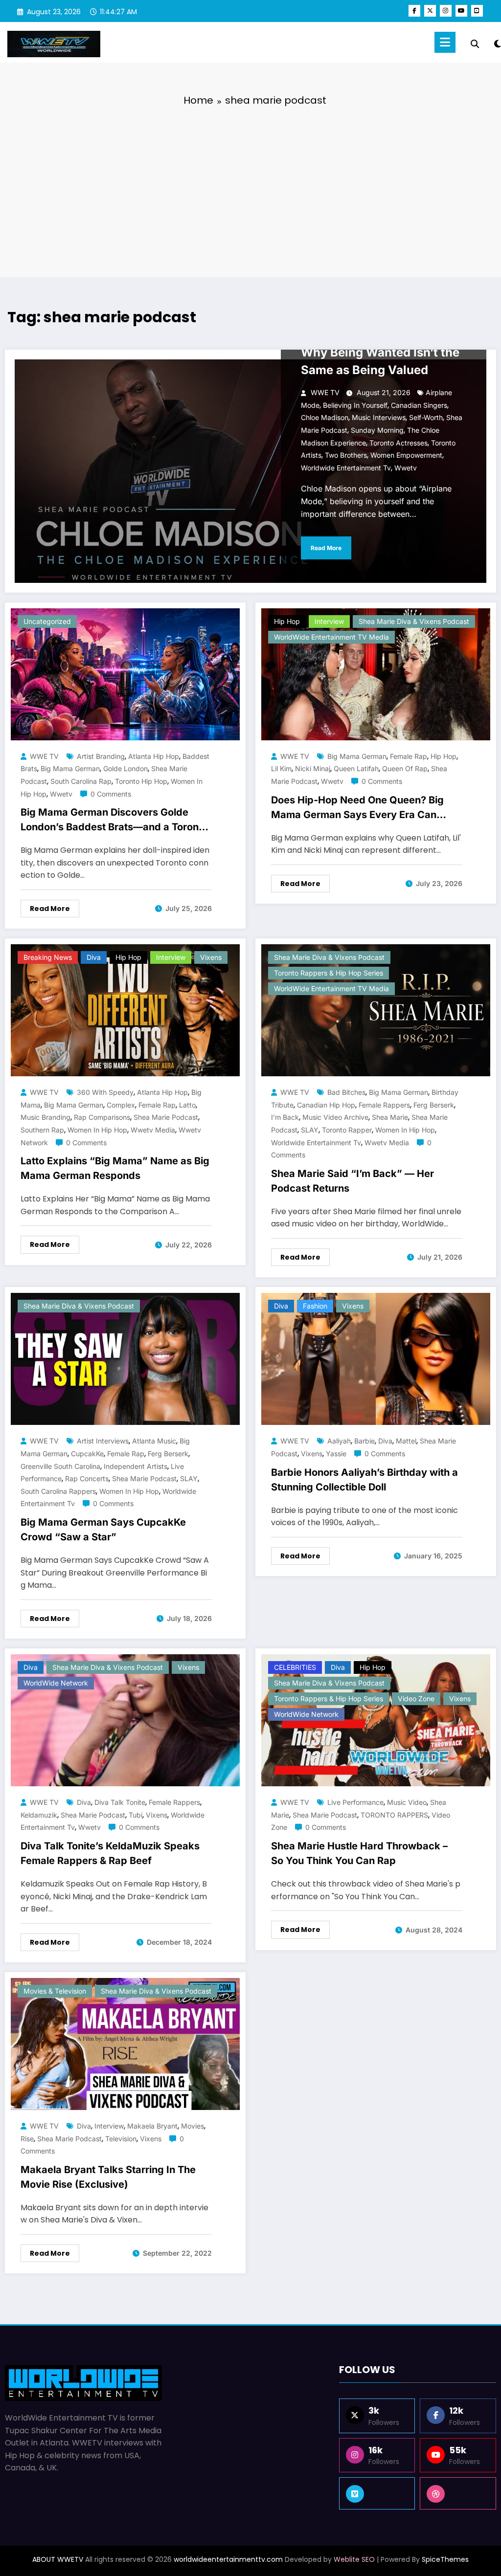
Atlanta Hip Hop (154, 756)
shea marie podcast (166, 1117)
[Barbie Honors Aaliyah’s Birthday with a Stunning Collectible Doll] (376, 1359)
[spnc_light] (498, 43)
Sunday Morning (377, 430)
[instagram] (446, 11)
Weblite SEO (354, 2559)
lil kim (281, 768)
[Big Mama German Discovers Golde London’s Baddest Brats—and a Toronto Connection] (125, 674)
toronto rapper (347, 1130)
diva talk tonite (120, 1802)
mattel (406, 1441)
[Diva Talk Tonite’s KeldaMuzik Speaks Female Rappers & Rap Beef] (125, 1720)
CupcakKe (87, 1454)
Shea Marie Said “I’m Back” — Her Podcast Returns (353, 1181)
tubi (136, 1815)
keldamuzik (39, 1815)
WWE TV (325, 392)
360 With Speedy (105, 1092)
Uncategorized (47, 621)
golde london (125, 768)
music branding (46, 1117)
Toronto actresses (399, 443)
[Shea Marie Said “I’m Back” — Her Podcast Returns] (376, 1010)
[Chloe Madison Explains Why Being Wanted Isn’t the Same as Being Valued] (250, 471)
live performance (355, 1802)
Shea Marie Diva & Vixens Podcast (414, 621)
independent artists (136, 1466)
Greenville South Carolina (60, 1466)
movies (193, 2126)
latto (187, 1105)
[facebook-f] (414, 11)
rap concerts (87, 1478)
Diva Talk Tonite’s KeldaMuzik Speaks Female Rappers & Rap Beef (110, 1853)
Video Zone (416, 1699)
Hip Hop (287, 621)
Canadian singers (419, 405)
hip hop (444, 756)
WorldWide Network (56, 1683)
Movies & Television (55, 1991)
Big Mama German (70, 768)
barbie (364, 1441)
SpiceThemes (445, 2559)
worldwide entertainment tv (346, 468)
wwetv (406, 468)
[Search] (475, 44)
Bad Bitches (346, 1092)
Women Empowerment (406, 455)
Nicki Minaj (313, 768)
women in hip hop (97, 1130)
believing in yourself (355, 405)
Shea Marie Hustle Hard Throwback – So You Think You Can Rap (359, 1853)
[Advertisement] (250, 189)
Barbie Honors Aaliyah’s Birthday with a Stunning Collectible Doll (364, 1480)
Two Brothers (346, 455)
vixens (312, 1454)
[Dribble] (458, 2493)
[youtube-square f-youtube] (477, 11)
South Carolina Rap (81, 781)
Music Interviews (379, 417)
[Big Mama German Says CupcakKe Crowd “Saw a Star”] (125, 1359)
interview (109, 2126)
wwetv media (153, 1130)
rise (27, 2139)
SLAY (310, 1130)
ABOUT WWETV (58, 2559)
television (121, 2139)
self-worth (426, 417)
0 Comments (111, 794)
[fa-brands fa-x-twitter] (430, 11)
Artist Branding (101, 756)
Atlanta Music (154, 1441)
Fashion (315, 1306)
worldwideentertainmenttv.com (228, 2559)
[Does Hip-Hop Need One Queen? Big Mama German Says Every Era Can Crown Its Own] (376, 674)
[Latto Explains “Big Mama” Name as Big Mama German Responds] (125, 1010)
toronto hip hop (141, 781)
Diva (94, 957)
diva (385, 1441)
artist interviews (103, 1441)
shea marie (390, 1117)
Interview (329, 621)
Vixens (211, 957)
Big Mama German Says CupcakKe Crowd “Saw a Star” (103, 1530)
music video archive (335, 1117)
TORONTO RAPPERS (394, 1815)
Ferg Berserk (434, 1105)
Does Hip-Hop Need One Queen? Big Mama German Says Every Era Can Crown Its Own (357, 809)
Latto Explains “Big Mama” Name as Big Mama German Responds (115, 1168)
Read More (326, 548)
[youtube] (461, 11)
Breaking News (48, 957)
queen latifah (356, 768)
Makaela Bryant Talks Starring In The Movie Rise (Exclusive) (108, 2177)
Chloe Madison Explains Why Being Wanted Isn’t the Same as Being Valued (380, 352)
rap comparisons (102, 1117)
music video (407, 1802)
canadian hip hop (326, 1105)
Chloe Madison (325, 417)
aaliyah (339, 1441)
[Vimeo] (377, 2493)
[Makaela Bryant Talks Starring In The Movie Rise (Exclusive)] (125, 2044)
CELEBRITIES (295, 1667)
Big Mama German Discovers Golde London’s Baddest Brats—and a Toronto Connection (114, 822)
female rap (409, 756)
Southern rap (42, 1130)
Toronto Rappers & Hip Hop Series (329, 973)
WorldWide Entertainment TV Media (331, 637)
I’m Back (285, 1117)
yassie (336, 1454)
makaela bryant (152, 2126)
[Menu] (445, 42)
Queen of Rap (405, 768)
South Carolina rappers (58, 1491)
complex (121, 1105)
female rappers (384, 1105)
